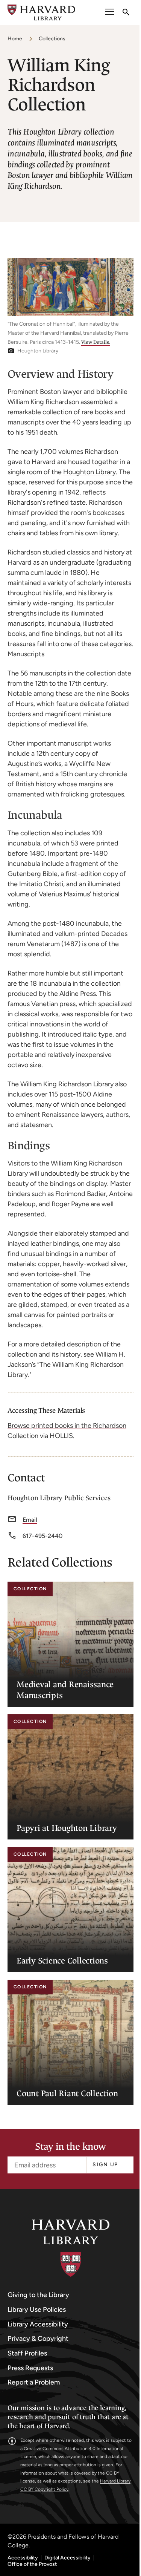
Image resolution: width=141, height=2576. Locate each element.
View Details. (96, 342)
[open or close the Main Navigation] (109, 13)
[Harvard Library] (71, 2248)
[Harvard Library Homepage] (41, 13)
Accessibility (23, 2558)
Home (15, 39)
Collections (52, 39)
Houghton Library (89, 472)
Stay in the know (70, 2147)
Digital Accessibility (67, 2558)
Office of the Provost (32, 2564)
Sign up (105, 2165)
